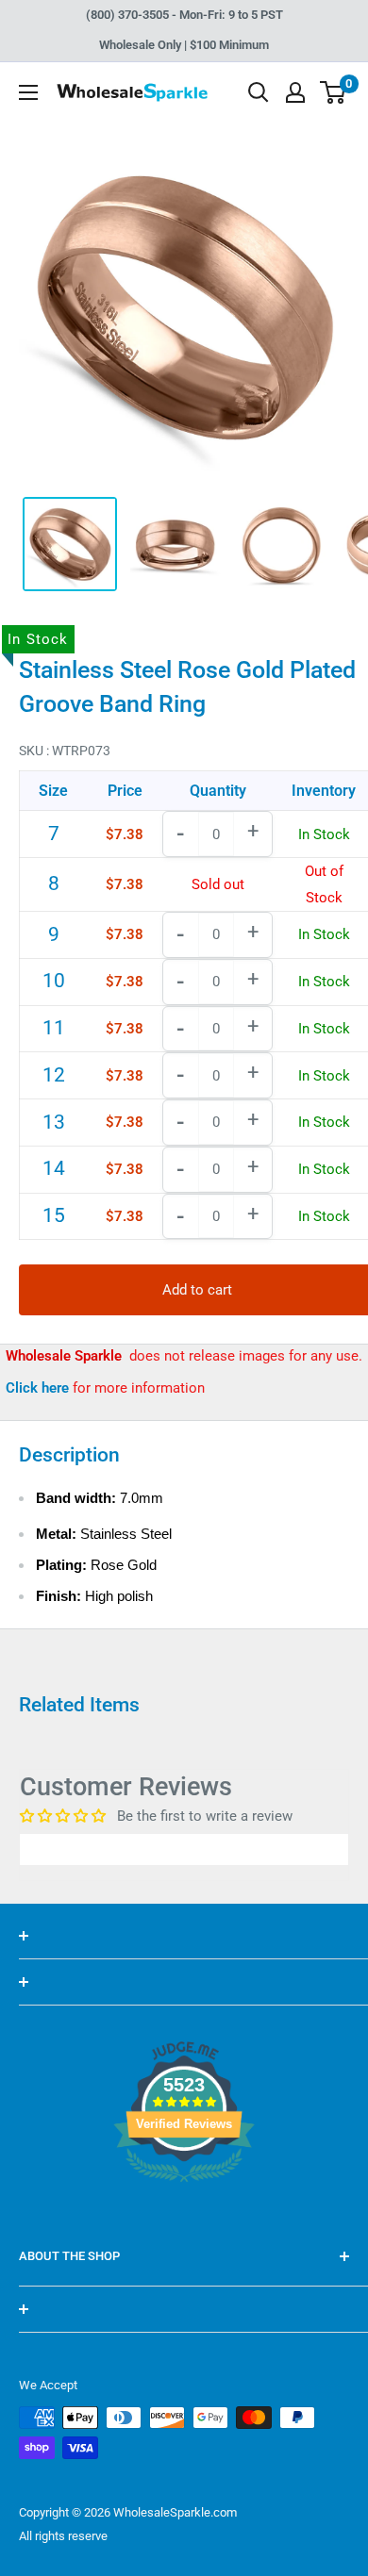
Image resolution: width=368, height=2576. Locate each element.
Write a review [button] (184, 1849)
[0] (334, 92)
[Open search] (259, 92)
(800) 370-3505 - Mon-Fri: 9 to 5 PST (184, 15)
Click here (39, 1388)
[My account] (295, 92)
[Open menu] (28, 92)
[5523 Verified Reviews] (184, 2214)
